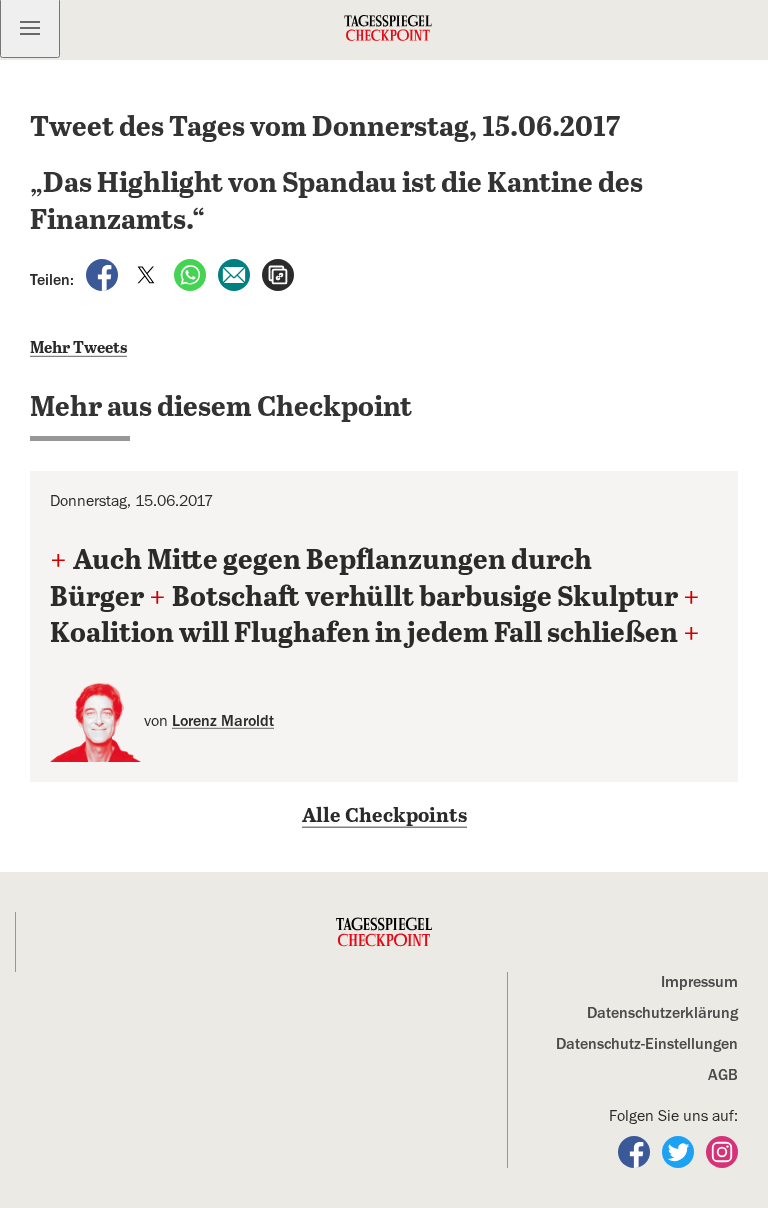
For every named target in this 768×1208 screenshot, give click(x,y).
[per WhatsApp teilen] (192, 274)
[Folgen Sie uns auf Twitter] (680, 1151)
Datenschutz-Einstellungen (647, 1044)
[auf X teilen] (148, 274)
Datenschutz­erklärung (662, 1013)
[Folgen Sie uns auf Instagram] (722, 1151)
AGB (723, 1075)
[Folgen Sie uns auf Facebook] (636, 1151)
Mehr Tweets (78, 348)
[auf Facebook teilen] (104, 274)
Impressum (699, 982)
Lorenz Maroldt (223, 721)
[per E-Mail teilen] (236, 274)
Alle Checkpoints (384, 816)
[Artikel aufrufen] (278, 274)
